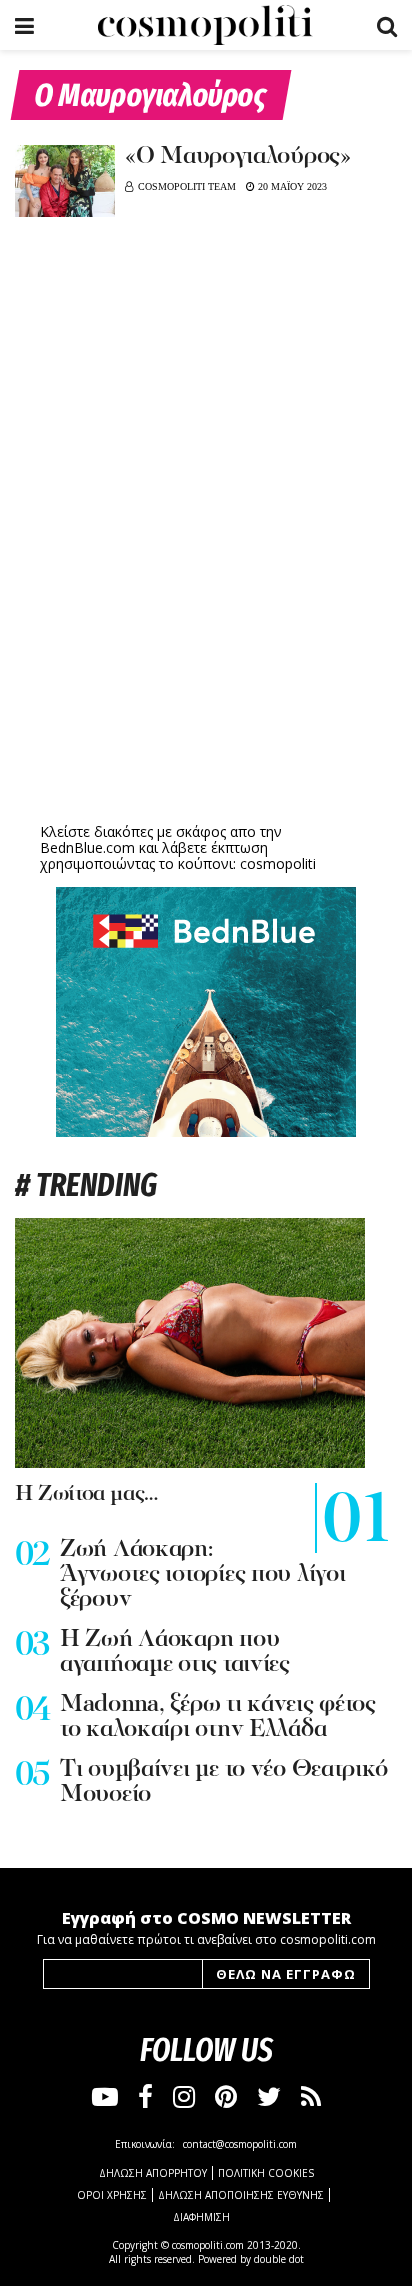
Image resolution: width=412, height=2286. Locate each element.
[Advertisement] (206, 663)
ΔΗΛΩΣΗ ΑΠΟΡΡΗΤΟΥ (153, 2173)
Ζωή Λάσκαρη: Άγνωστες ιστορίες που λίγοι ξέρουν (202, 1575)
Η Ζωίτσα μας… (86, 1494)
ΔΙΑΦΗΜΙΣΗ (201, 2217)
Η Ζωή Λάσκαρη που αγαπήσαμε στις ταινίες (175, 1652)
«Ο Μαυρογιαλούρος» (238, 157)
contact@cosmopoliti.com (240, 2144)
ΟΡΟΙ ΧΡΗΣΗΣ (112, 2195)
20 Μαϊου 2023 (291, 186)
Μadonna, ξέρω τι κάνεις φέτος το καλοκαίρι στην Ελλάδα (218, 1717)
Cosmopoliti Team (187, 186)
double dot (279, 2259)
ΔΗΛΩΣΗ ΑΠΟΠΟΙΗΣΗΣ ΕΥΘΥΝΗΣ (241, 2195)
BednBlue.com (87, 847)
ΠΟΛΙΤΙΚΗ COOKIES (266, 2173)
